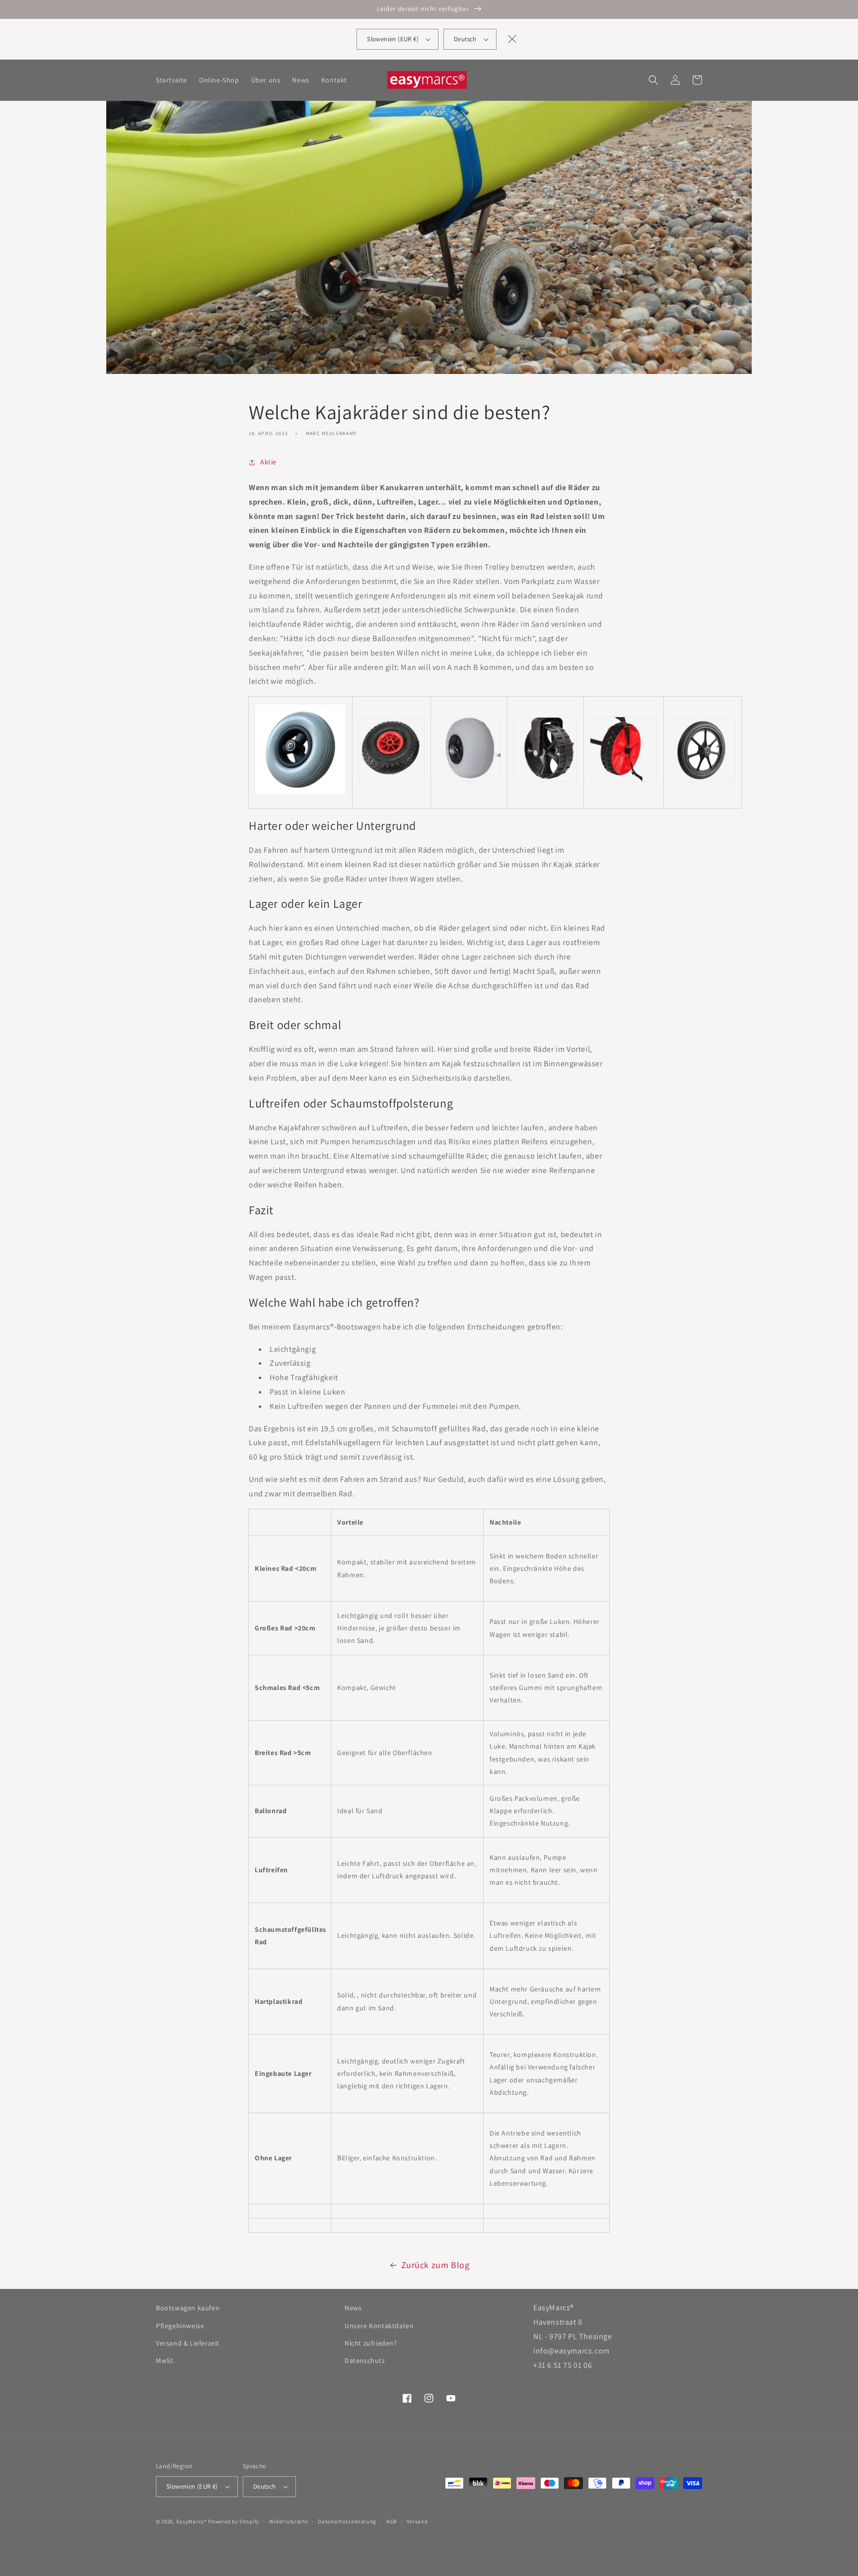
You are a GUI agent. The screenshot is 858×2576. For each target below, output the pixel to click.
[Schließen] (512, 39)
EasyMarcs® (192, 2521)
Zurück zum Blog (435, 2265)
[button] (653, 80)
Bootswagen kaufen (188, 2308)
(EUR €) (393, 39)
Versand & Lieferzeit (188, 2343)
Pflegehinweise (180, 2326)
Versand (417, 2521)
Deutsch (465, 39)
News (353, 2308)
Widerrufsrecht (289, 2521)
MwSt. (165, 2360)
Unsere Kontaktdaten (379, 2326)
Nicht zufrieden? (371, 2343)
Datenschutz (365, 2360)
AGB (392, 2521)
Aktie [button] (268, 462)
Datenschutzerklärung (347, 2521)
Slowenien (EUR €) (192, 2486)
